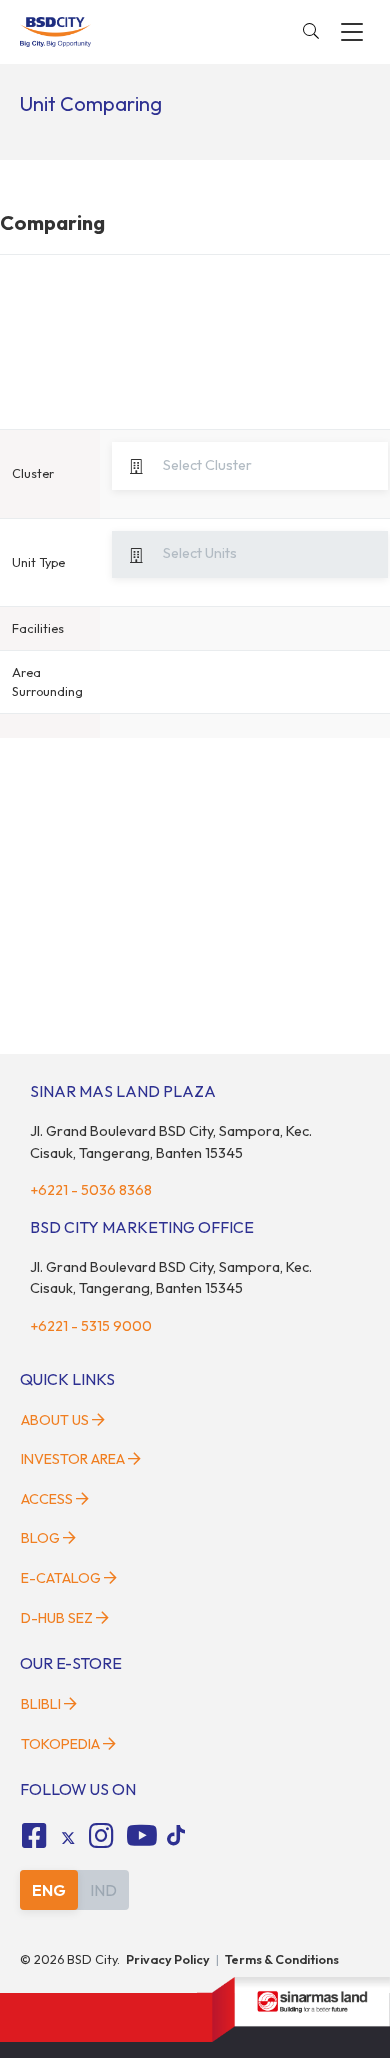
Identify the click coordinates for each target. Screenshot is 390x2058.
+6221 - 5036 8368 (91, 1190)
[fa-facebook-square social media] (34, 1836)
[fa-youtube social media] (142, 1836)
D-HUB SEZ (58, 1618)
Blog (40, 1538)
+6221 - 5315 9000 (91, 1326)
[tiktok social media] (68, 1838)
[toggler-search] (311, 32)
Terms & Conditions (282, 1959)
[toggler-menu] (352, 32)
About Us (55, 1420)
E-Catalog (62, 1578)
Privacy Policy (168, 1959)
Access (47, 1499)
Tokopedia (60, 1744)
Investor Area (73, 1459)
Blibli (41, 1704)
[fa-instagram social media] (102, 1836)
